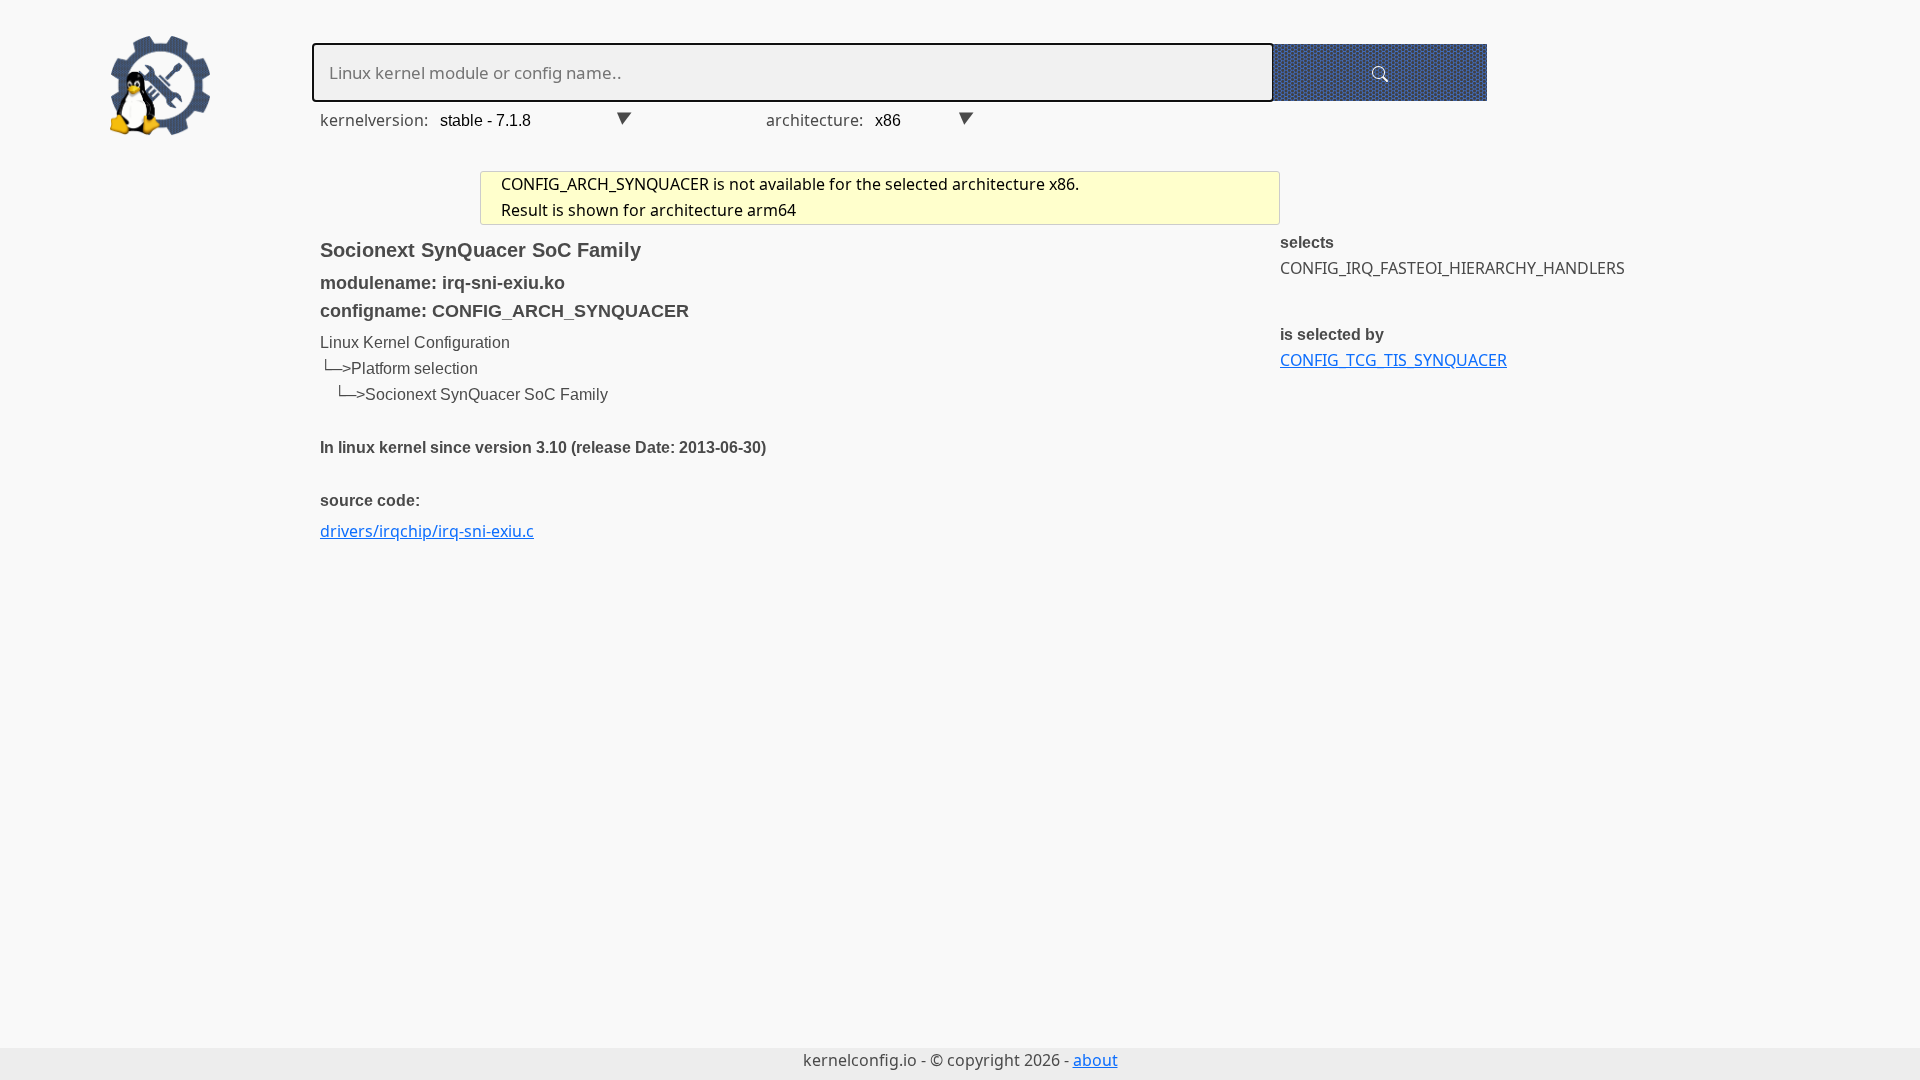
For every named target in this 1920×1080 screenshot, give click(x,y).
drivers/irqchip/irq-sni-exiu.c (427, 531)
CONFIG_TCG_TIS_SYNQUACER (1393, 360)
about (1095, 1060)
